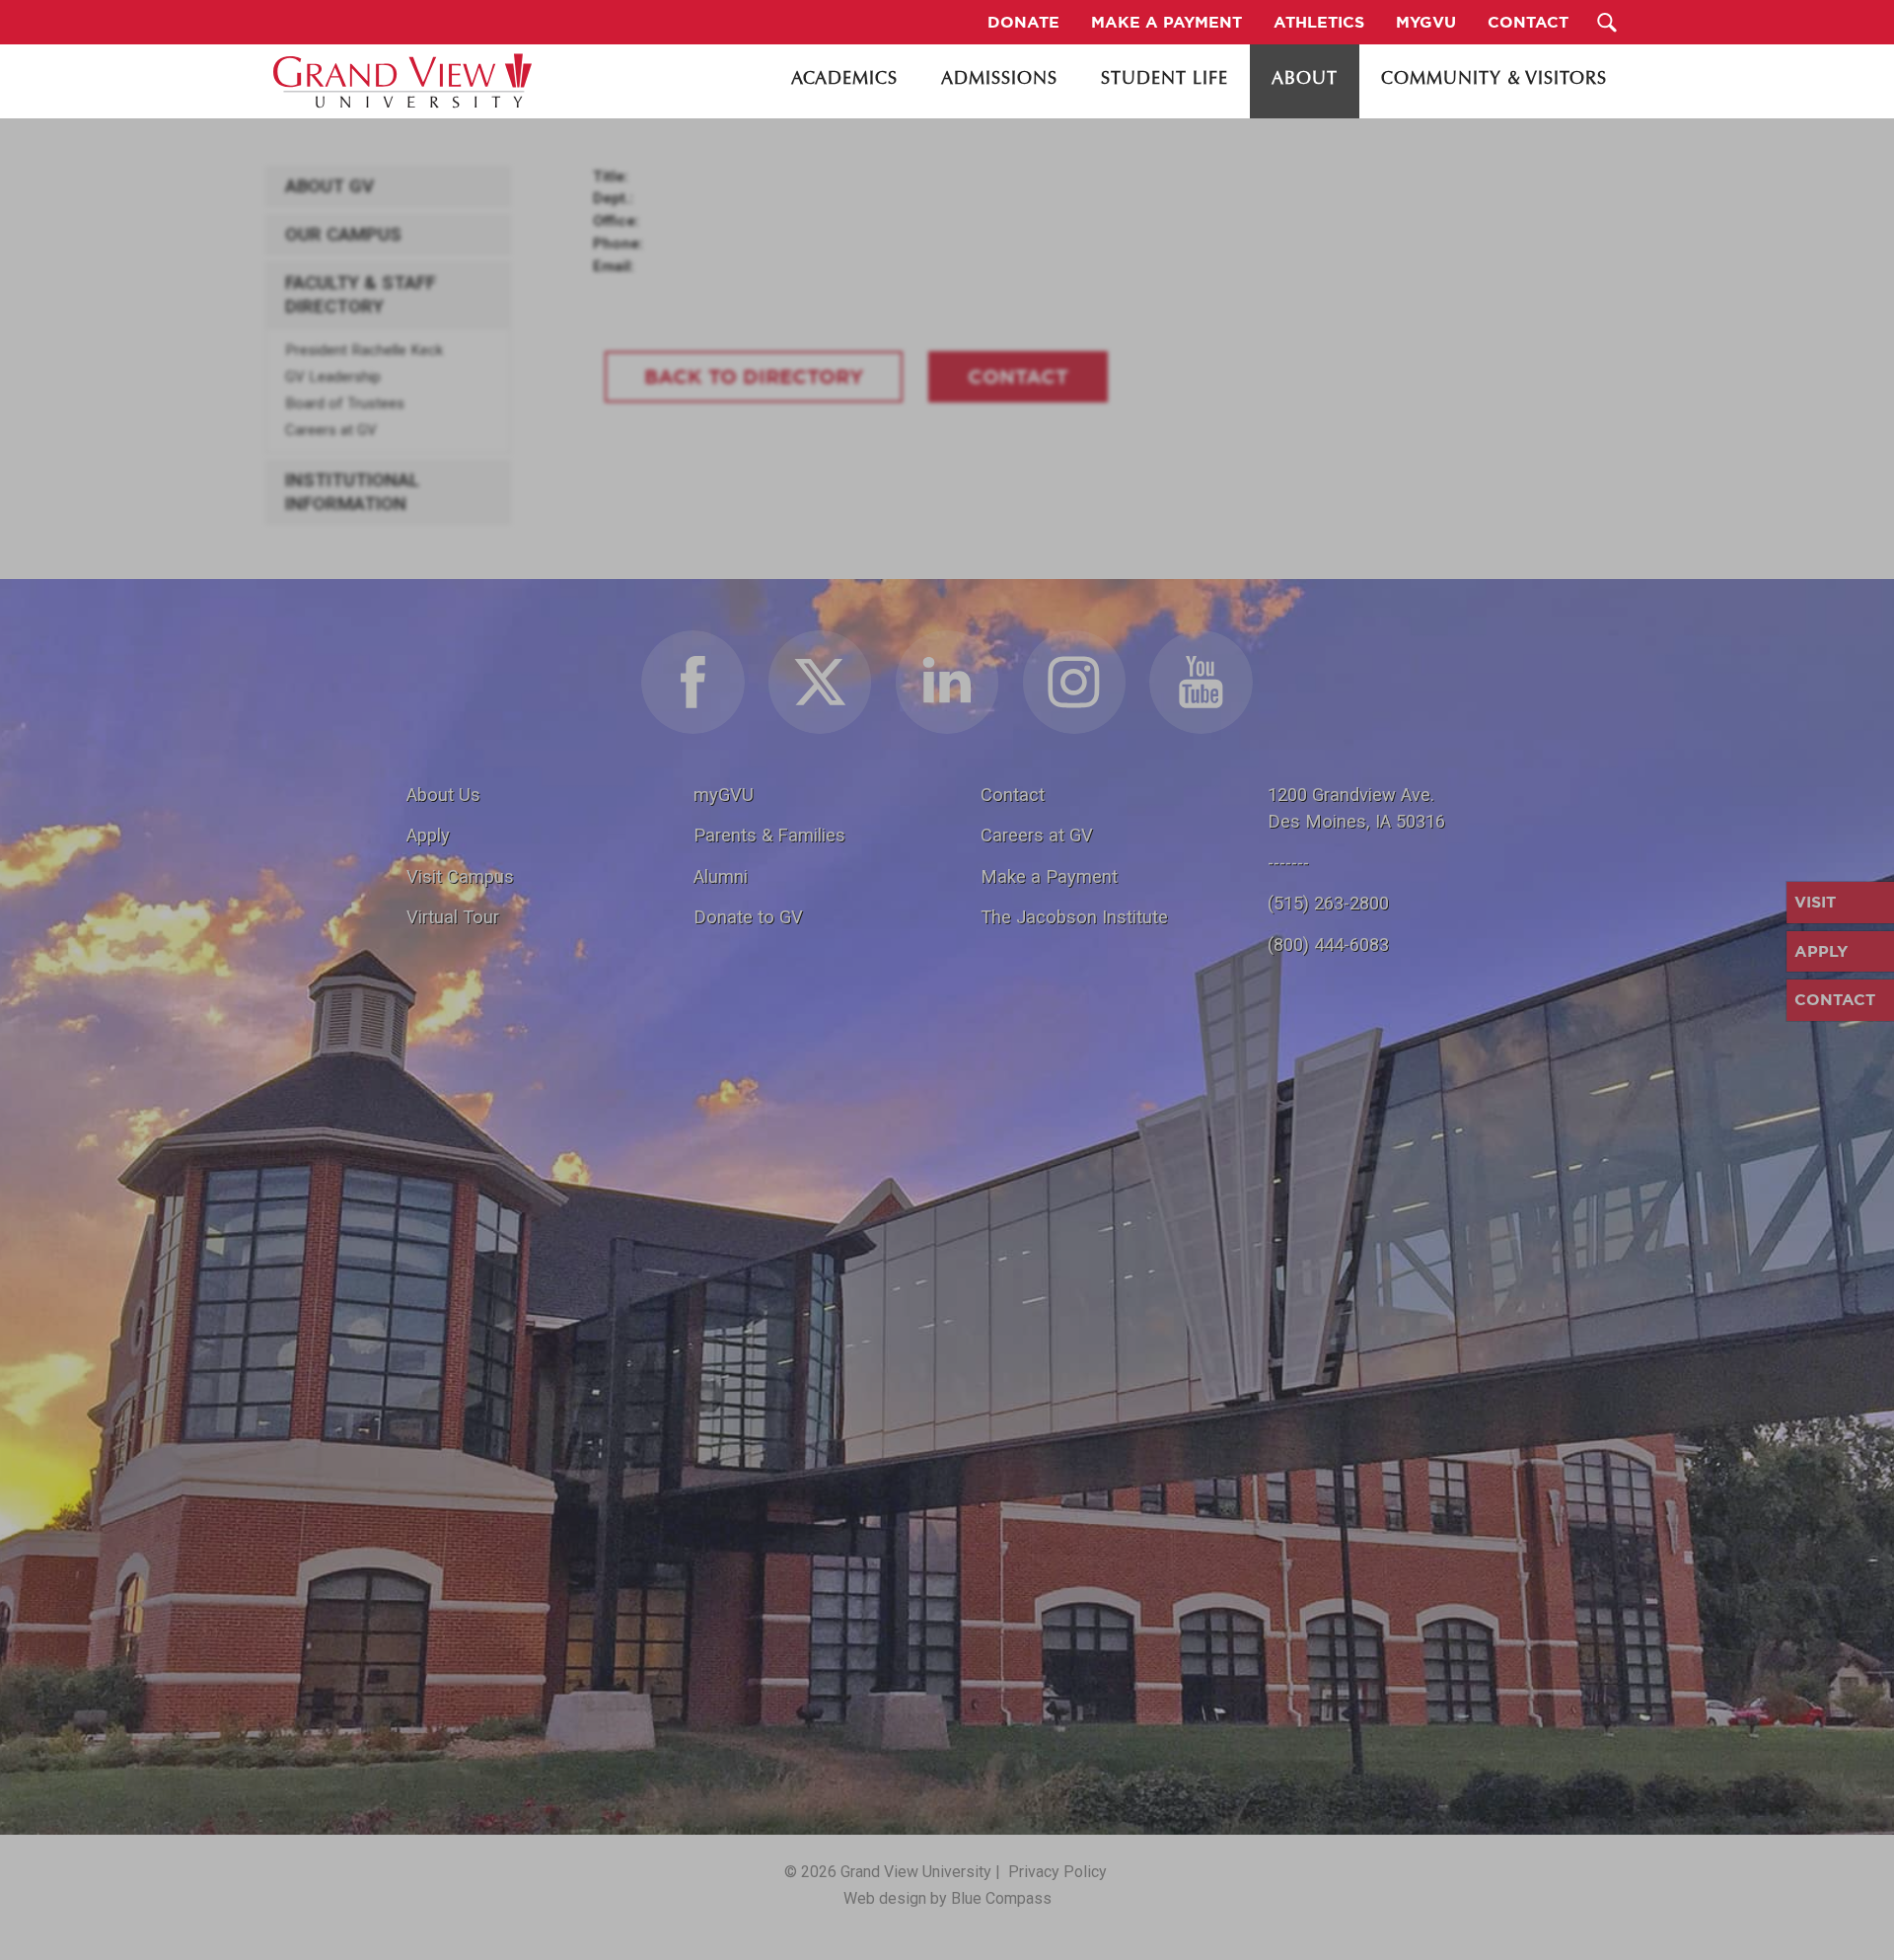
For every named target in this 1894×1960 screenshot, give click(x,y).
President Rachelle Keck (364, 350)
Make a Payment (1049, 876)
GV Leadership (333, 377)
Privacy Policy (1057, 1872)
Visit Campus (460, 876)
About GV (329, 186)
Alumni (721, 876)
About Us (443, 795)
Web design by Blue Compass (947, 1898)
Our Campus (343, 235)
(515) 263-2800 (1328, 903)
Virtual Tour (453, 917)
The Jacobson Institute (1074, 917)
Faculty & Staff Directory (361, 295)
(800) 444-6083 (1328, 944)
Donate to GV (748, 917)
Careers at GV (331, 430)
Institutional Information (352, 492)
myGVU (724, 795)
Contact (1013, 795)
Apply (428, 835)
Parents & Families (769, 835)
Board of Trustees (345, 403)
